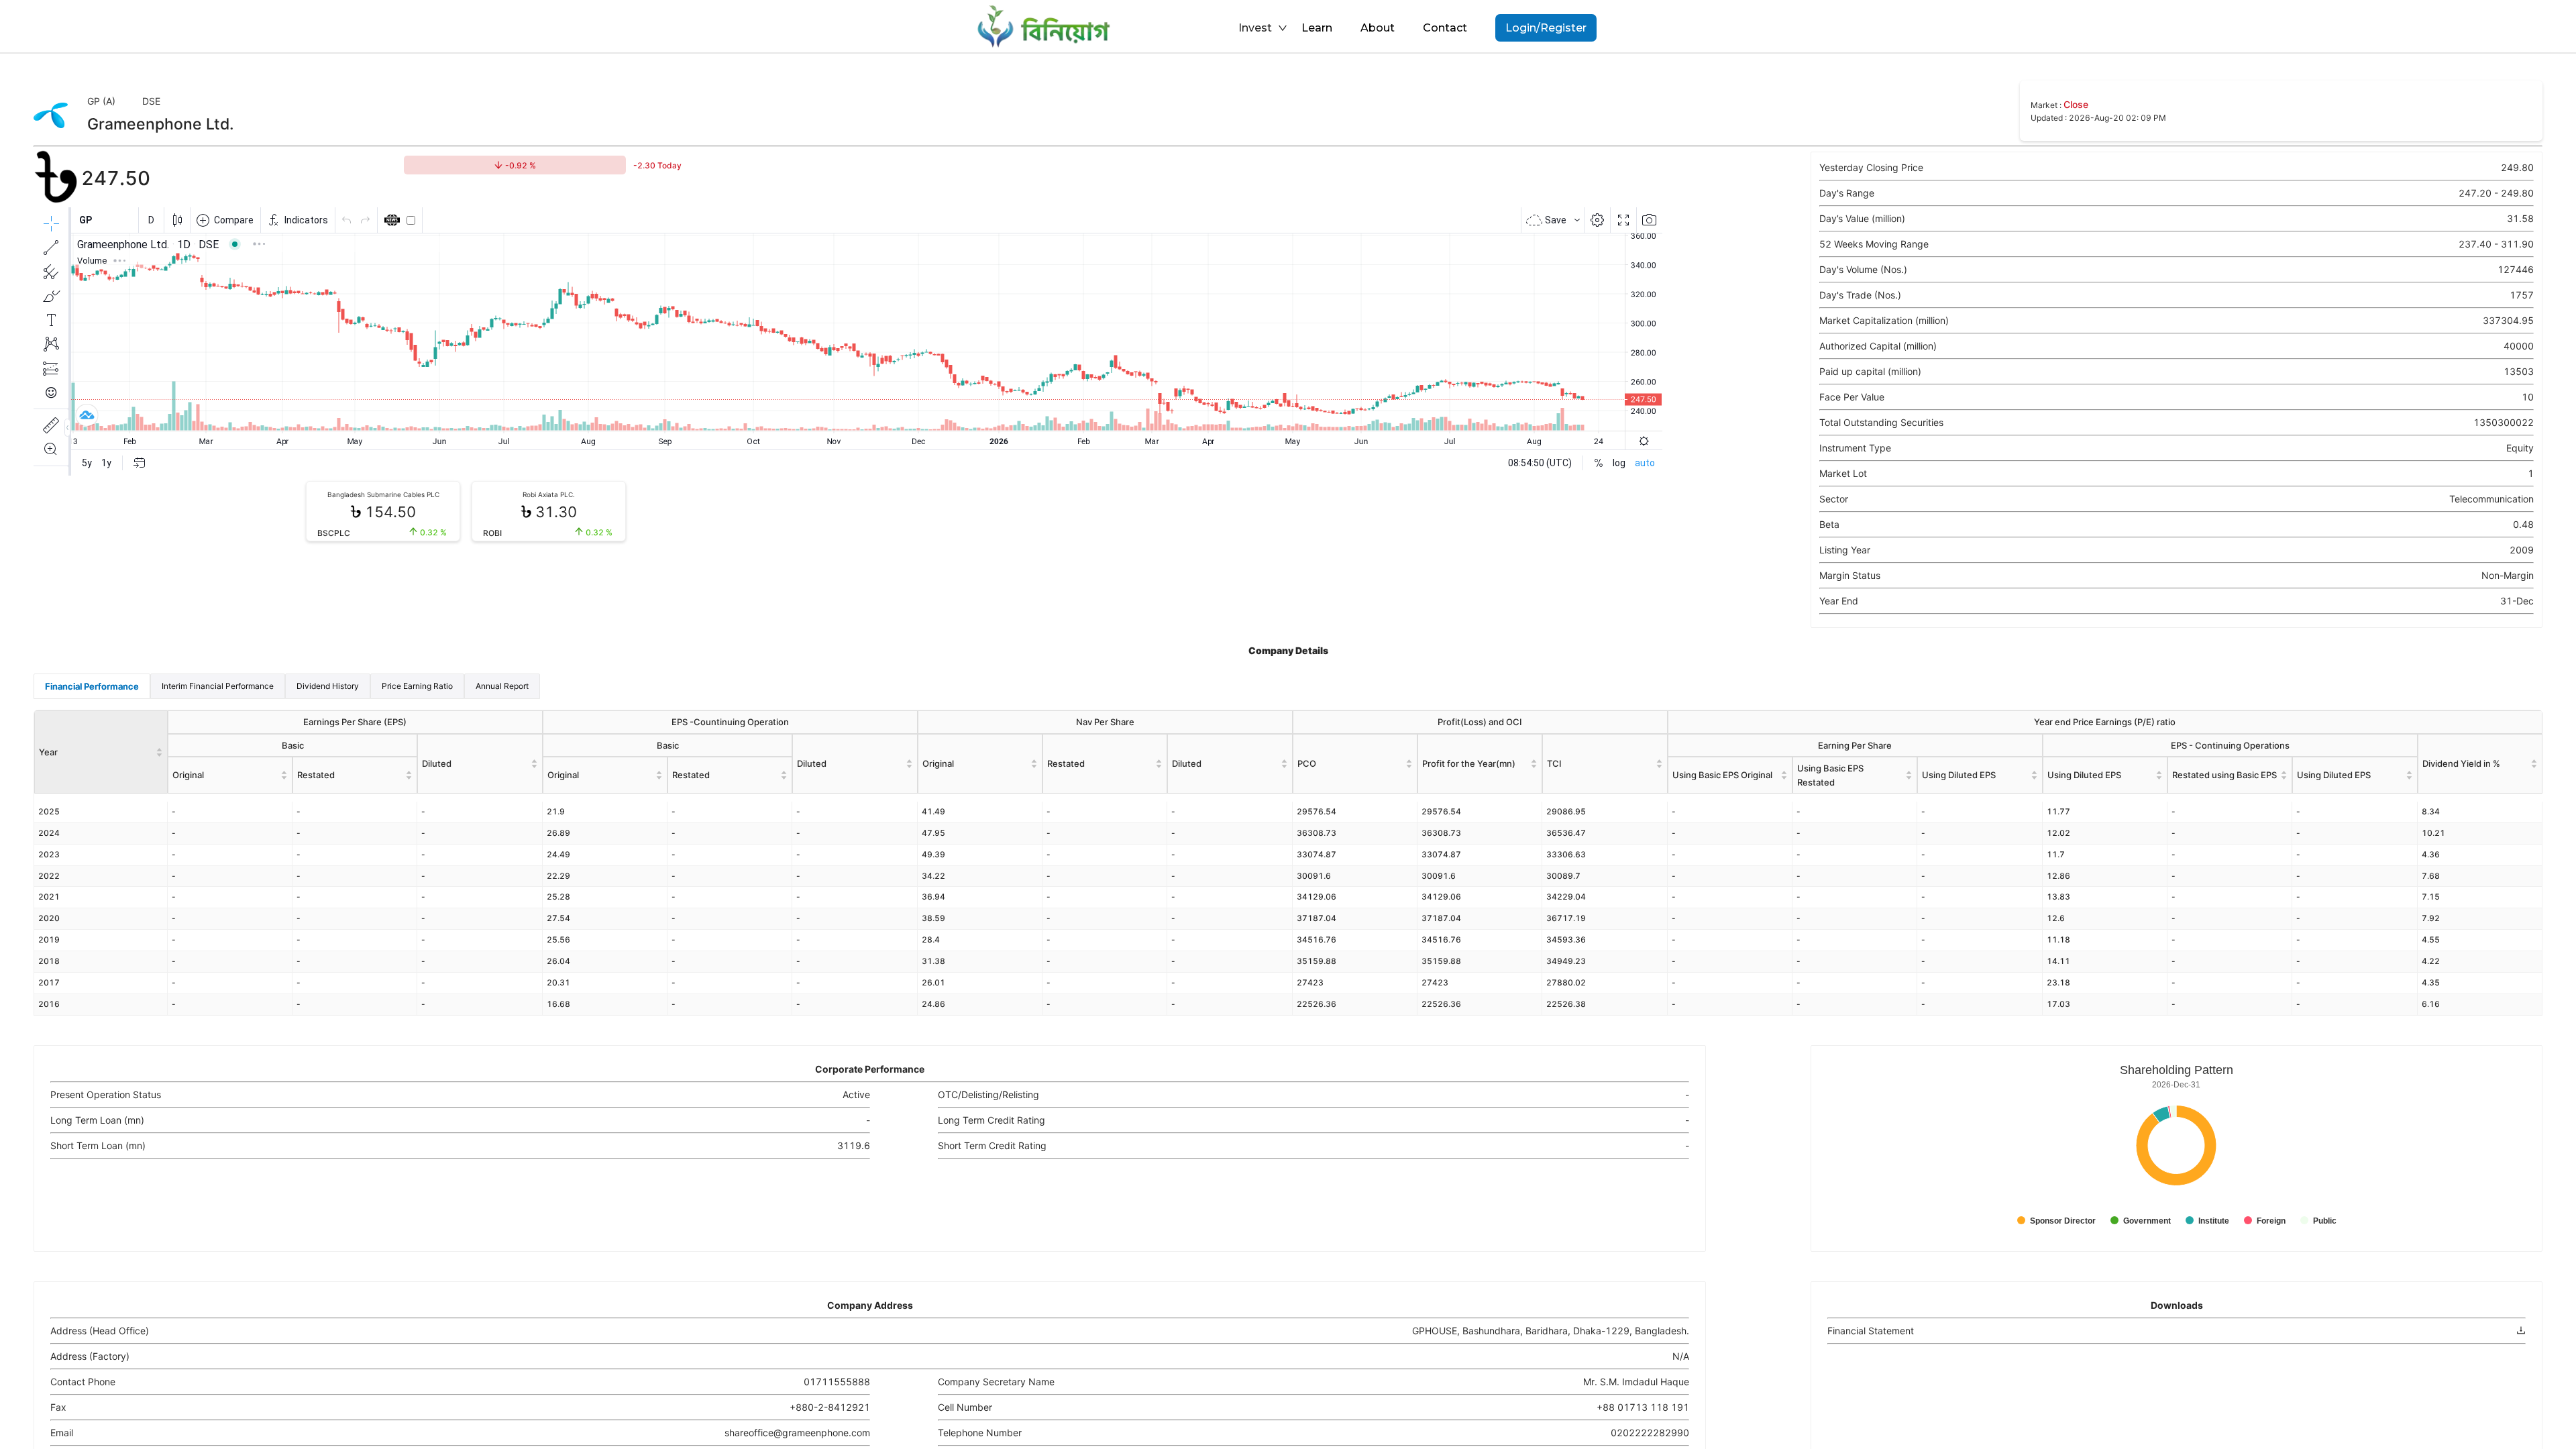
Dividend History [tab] (328, 686)
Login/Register (1546, 28)
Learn (1317, 28)
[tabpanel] (1288, 862)
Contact (1445, 28)
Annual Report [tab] (502, 686)
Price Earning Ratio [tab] (417, 686)
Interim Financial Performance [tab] (218, 686)
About (1378, 28)
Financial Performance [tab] (92, 686)
